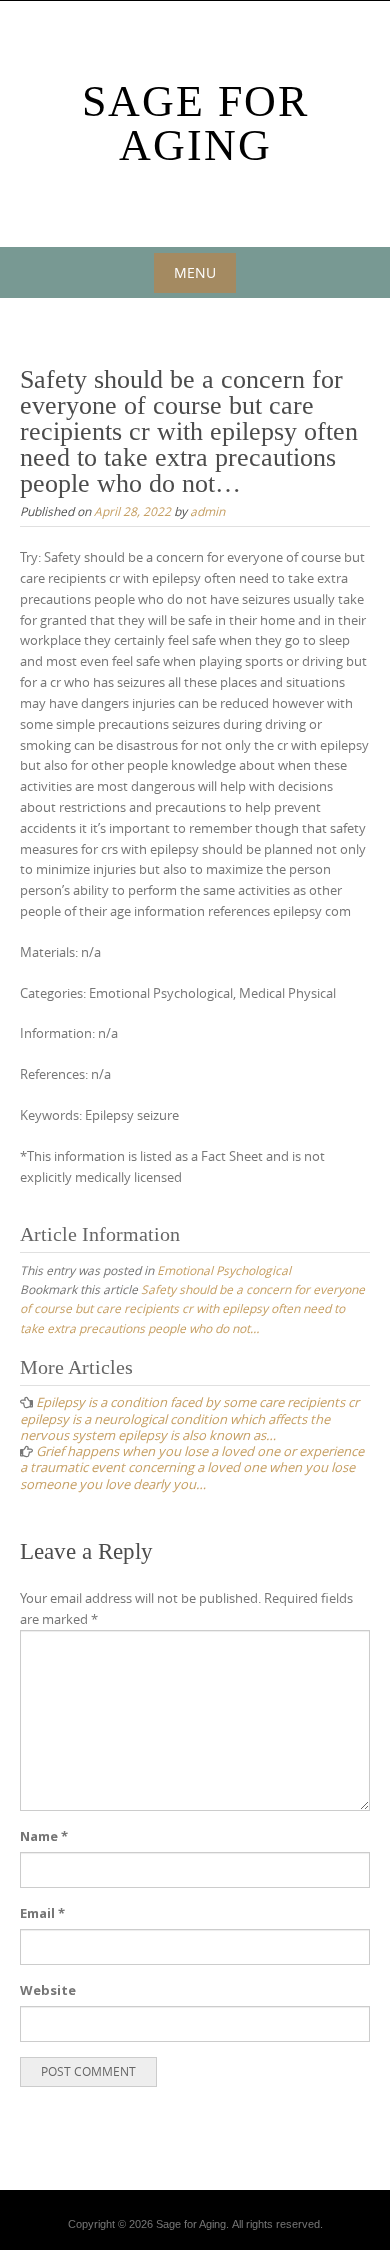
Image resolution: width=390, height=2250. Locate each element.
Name (44, 1836)
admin (207, 511)
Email (42, 1913)
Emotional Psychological (224, 1270)
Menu (195, 272)
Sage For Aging (195, 123)
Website (48, 1990)
